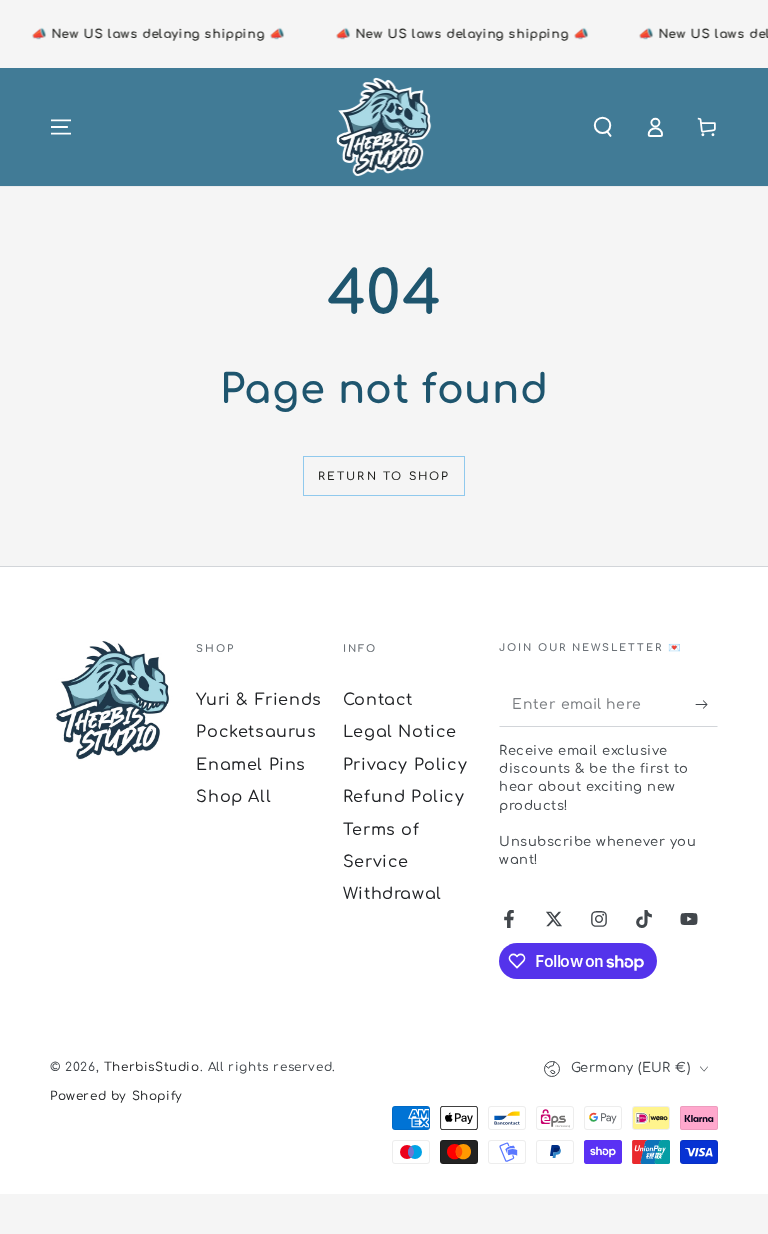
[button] (603, 127)
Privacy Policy (405, 765)
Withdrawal (392, 894)
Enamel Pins (251, 765)
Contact (378, 700)
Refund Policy (404, 797)
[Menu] (61, 127)
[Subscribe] (706, 704)
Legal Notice (400, 732)
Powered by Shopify (116, 1096)
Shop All (233, 797)
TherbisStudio (152, 1067)
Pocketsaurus (256, 732)
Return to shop (384, 476)
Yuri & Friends (258, 700)
